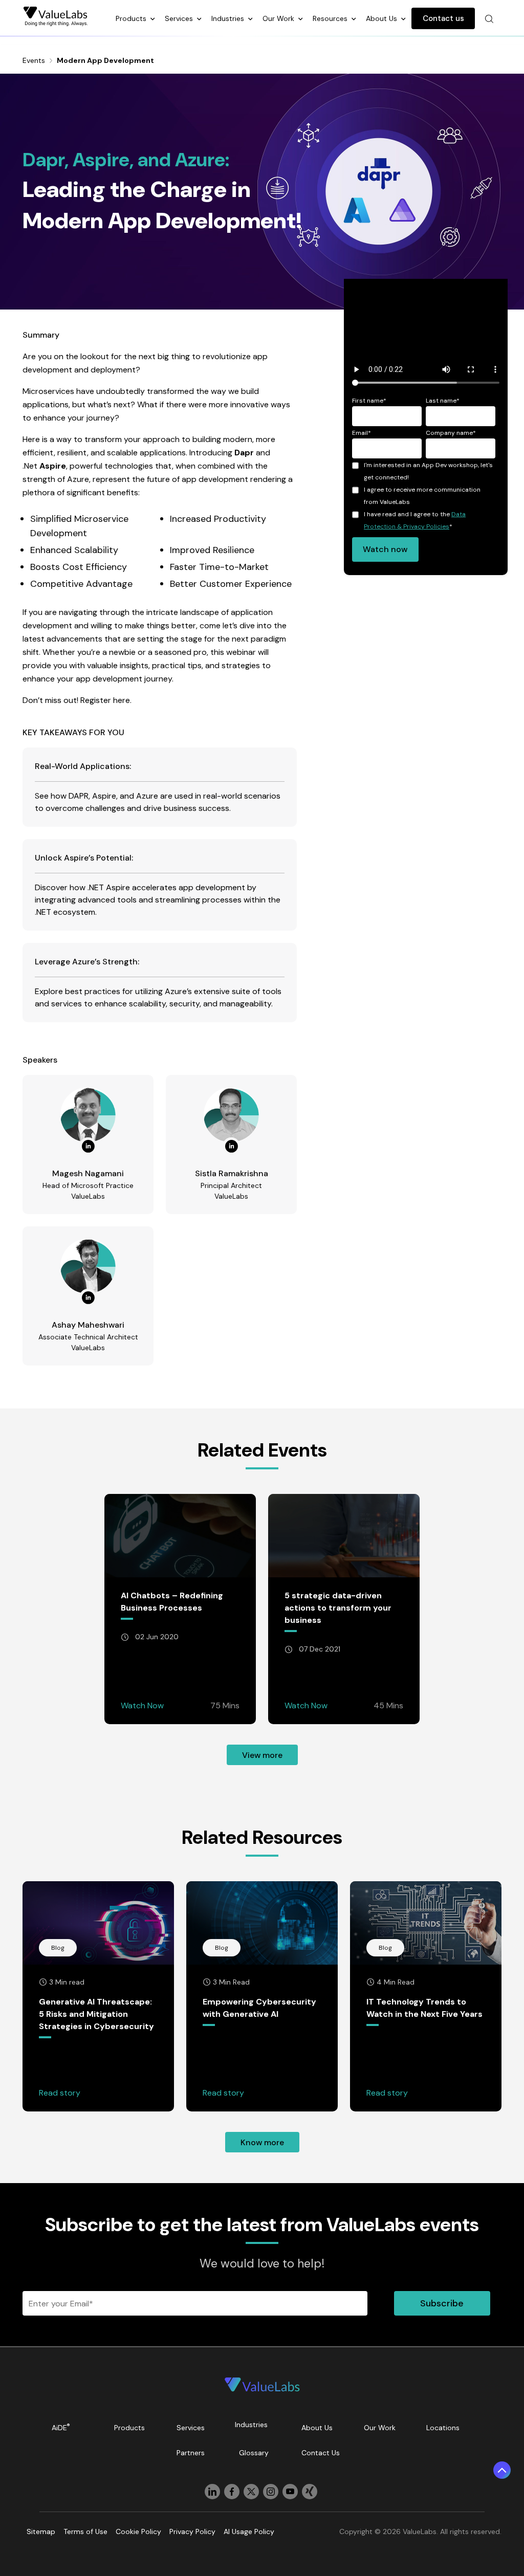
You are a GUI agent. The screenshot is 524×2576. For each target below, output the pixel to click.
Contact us (443, 18)
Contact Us (321, 2453)
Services (180, 18)
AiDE (61, 2427)
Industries (229, 18)
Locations (443, 2428)
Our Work (279, 18)
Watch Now (142, 1705)
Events (34, 60)
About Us (383, 18)
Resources (331, 18)
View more (262, 1755)
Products (132, 18)
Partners (191, 2453)
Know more (262, 2142)
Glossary (254, 2453)
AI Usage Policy (249, 2531)
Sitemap (41, 2531)
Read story (60, 2093)
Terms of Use (85, 2531)
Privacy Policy (192, 2531)
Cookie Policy (138, 2531)
